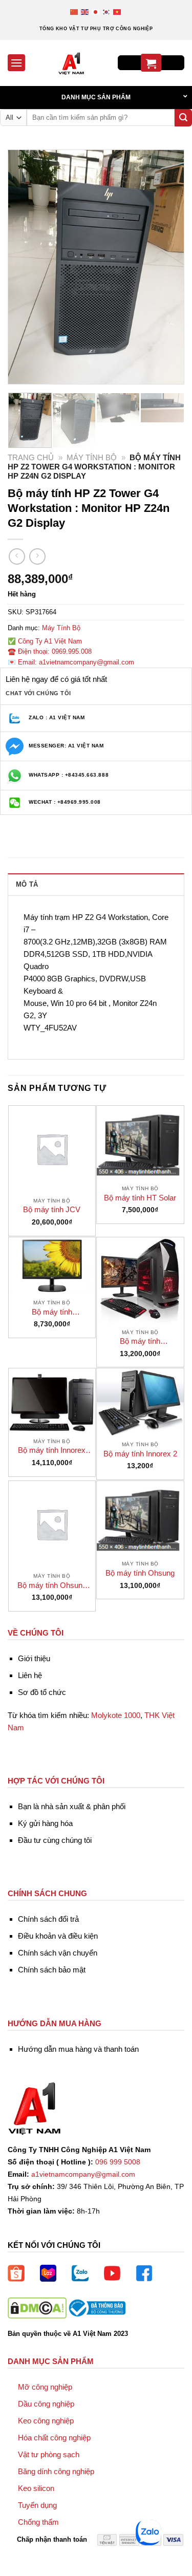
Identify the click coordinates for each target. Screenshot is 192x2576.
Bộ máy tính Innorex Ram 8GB (52, 1451)
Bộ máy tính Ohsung (140, 1573)
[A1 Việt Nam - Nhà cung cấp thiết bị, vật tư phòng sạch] (71, 63)
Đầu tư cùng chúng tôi (55, 1840)
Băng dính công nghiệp (56, 2471)
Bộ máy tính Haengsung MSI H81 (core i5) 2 (140, 1341)
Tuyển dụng (37, 2505)
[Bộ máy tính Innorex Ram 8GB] (52, 1401)
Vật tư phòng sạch (49, 2454)
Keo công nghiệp (46, 2421)
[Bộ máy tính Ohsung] (140, 1518)
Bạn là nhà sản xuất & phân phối (72, 1806)
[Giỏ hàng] (151, 63)
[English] (85, 12)
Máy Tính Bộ (92, 457)
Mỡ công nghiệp (45, 2387)
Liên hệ (30, 1675)
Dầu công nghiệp (46, 2404)
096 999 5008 (118, 2162)
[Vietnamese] (118, 12)
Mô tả (27, 884)
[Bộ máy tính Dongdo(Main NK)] (52, 1266)
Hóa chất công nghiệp (54, 2438)
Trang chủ (31, 457)
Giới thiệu (34, 1658)
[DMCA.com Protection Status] (37, 2307)
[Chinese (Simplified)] (74, 12)
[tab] (96, 884)
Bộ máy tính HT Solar (140, 1198)
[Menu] (16, 63)
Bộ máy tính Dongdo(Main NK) (52, 1312)
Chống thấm (38, 2522)
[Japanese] (96, 12)
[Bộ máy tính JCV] (52, 1149)
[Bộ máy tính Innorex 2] (140, 1402)
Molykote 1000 (116, 1715)
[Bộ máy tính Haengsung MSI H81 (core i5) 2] (140, 1281)
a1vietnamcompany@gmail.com (83, 2174)
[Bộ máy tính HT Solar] (140, 1143)
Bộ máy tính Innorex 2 (140, 1454)
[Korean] (107, 12)
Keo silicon (36, 2488)
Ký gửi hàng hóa (45, 1823)
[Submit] (183, 118)
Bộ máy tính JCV (52, 1209)
